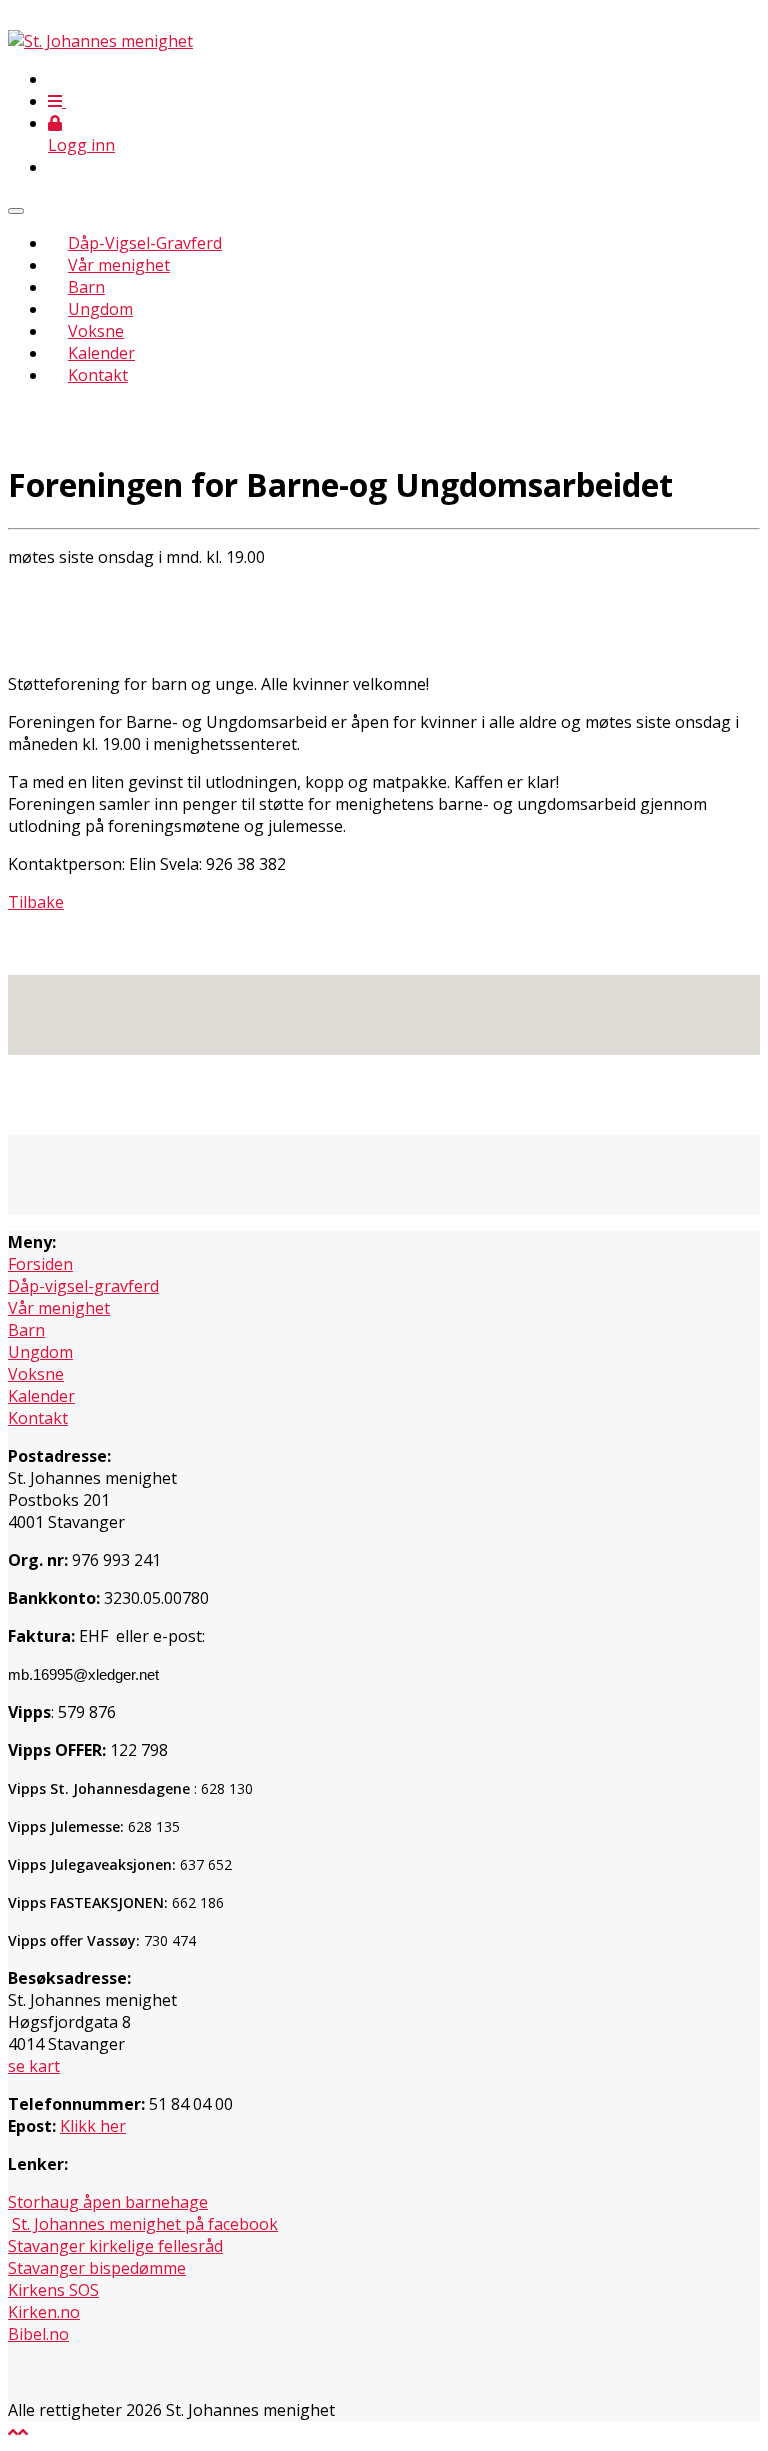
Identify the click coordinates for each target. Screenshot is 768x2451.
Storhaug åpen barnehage (108, 2202)
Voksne (96, 331)
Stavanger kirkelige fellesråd (115, 2246)
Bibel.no (38, 2334)
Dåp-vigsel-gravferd (83, 1286)
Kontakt (98, 375)
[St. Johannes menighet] (100, 41)
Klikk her (93, 2126)
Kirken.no (44, 2312)
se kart (34, 2066)
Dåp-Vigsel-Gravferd (145, 243)
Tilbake (36, 902)
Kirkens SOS (53, 2290)
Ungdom (100, 309)
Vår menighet (119, 265)
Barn (86, 287)
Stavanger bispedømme (97, 2268)
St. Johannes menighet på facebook (145, 2224)
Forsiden (40, 1264)
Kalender (101, 353)
